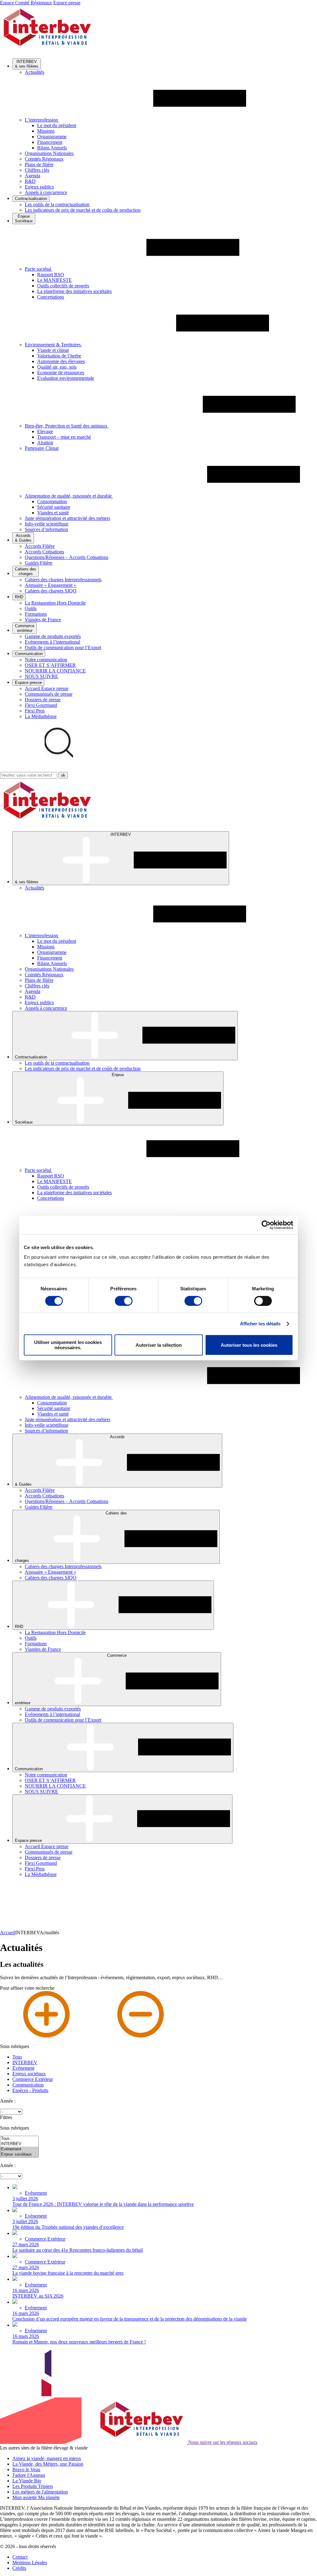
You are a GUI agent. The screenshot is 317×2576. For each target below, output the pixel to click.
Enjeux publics (39, 187)
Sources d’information (46, 529)
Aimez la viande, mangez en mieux (47, 2458)
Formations (36, 614)
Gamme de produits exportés (53, 636)
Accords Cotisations (44, 552)
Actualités (35, 72)
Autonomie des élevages (61, 361)
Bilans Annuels (52, 148)
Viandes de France (43, 620)
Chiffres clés (37, 170)
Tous (17, 2057)
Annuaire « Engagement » (50, 585)
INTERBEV (25, 2062)
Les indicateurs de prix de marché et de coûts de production (83, 210)
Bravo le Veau (26, 2470)
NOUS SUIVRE (41, 676)
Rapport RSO (51, 275)
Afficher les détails (260, 1324)
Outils (31, 608)
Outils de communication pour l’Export (63, 647)
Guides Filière (39, 563)
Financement (50, 142)
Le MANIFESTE (54, 280)
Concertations (51, 297)
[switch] (124, 1301)
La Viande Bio (27, 2481)
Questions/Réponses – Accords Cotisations (67, 557)
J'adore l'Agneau (29, 2475)
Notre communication (46, 660)
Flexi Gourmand (41, 705)
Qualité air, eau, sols (57, 367)
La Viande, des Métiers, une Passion (48, 2464)
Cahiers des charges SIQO (51, 591)
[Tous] (19, 2139)
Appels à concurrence (46, 192)
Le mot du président (57, 125)
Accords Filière (40, 546)
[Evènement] (19, 2149)
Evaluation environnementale (66, 378)
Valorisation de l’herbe (59, 356)
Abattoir (45, 443)
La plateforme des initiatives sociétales (74, 291)
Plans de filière (39, 164)
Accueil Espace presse (47, 688)
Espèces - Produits (30, 2090)
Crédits (19, 2568)
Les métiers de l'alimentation (40, 2492)
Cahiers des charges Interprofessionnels (63, 580)
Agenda (33, 176)
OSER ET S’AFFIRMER (50, 665)
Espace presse (67, 3)
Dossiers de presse (43, 700)
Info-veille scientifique (47, 524)
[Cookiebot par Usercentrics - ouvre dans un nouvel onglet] (266, 1225)
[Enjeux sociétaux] (19, 2155)
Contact (20, 2557)
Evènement (23, 2068)
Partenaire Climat (42, 448)
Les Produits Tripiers (33, 2486)
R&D (30, 181)
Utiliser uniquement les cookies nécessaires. (68, 1345)
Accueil (8, 1933)
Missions (46, 131)
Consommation (52, 501)
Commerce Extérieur (33, 2079)
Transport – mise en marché (64, 437)
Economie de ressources (61, 372)
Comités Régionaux (44, 159)
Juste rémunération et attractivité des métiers (67, 518)
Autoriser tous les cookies (249, 1345)
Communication (28, 2085)
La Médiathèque (41, 716)
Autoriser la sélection (159, 1345)
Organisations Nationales (49, 153)
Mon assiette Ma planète (36, 2497)
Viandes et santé (53, 513)
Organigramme (52, 137)
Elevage (45, 431)
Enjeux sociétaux (29, 2074)
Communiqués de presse (49, 694)
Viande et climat (53, 350)
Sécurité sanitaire (54, 507)
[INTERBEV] (19, 2144)
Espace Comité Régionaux (26, 3)
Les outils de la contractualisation (57, 204)
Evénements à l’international (52, 642)
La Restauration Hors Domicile (55, 603)
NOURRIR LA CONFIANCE (55, 671)
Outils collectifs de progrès (63, 286)
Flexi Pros (35, 711)
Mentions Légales (30, 2563)
